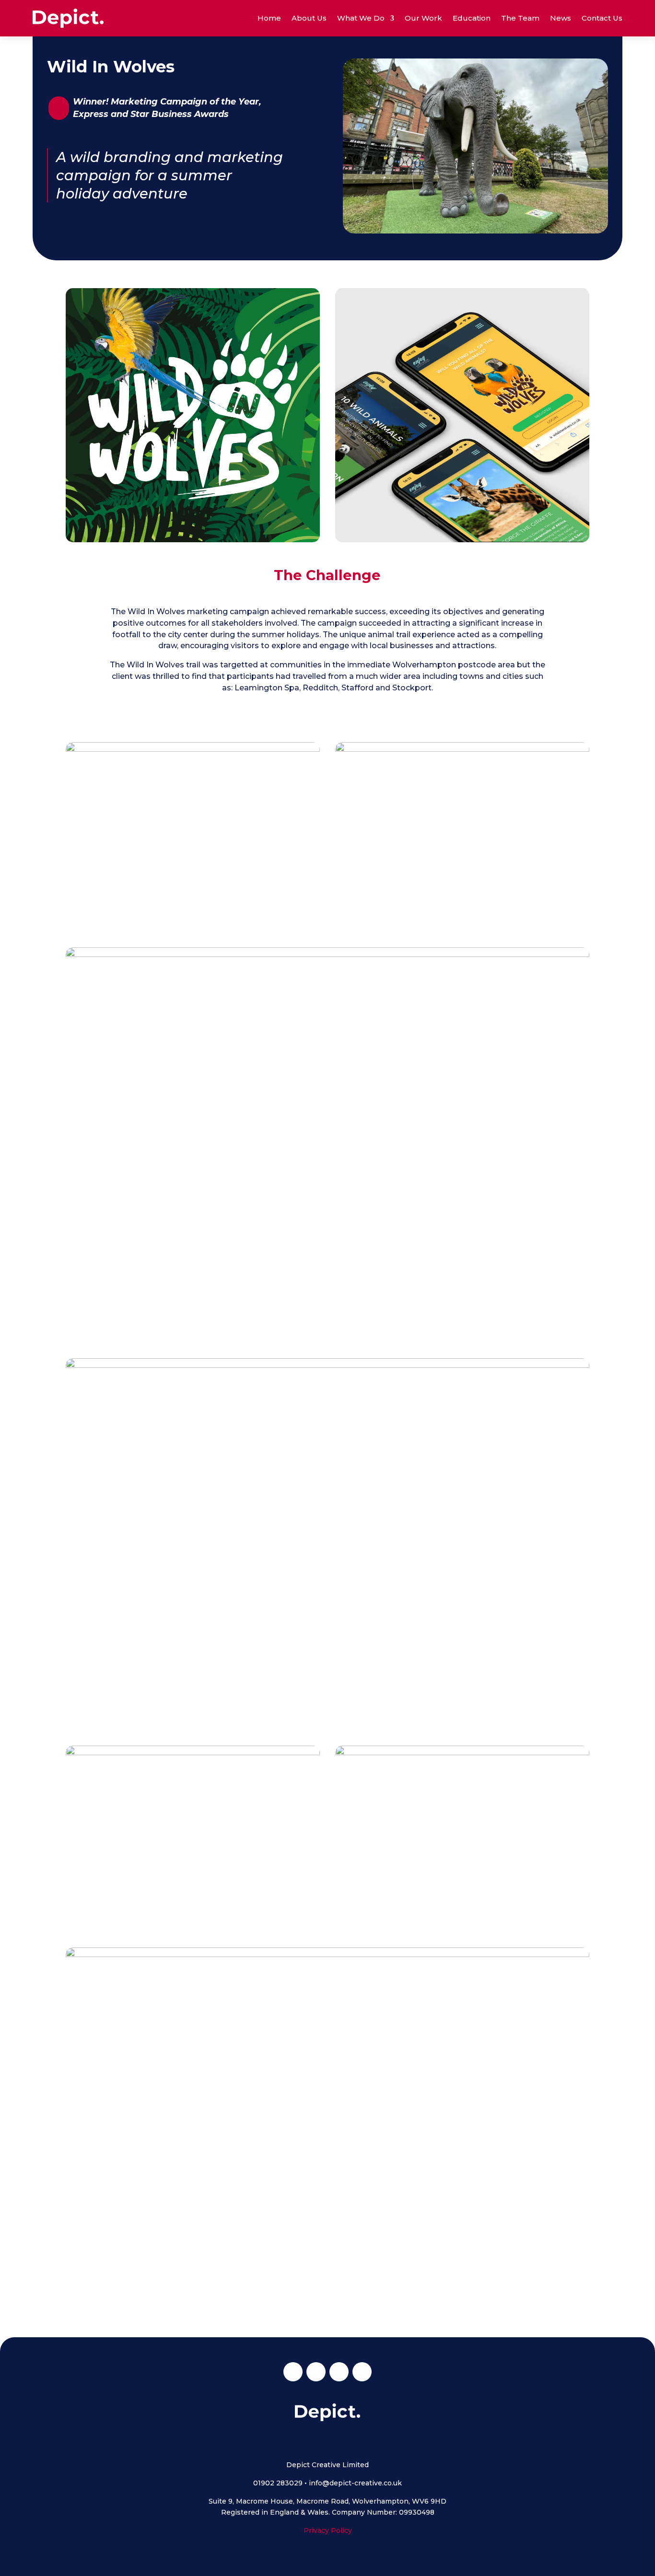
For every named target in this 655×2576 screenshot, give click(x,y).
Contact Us (602, 18)
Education (472, 18)
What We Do (361, 18)
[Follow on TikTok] (362, 2372)
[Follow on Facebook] (293, 2372)
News (561, 18)
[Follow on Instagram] (316, 2372)
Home (269, 18)
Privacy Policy (328, 2530)
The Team (520, 18)
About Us (309, 18)
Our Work (423, 18)
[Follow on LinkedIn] (339, 2372)
